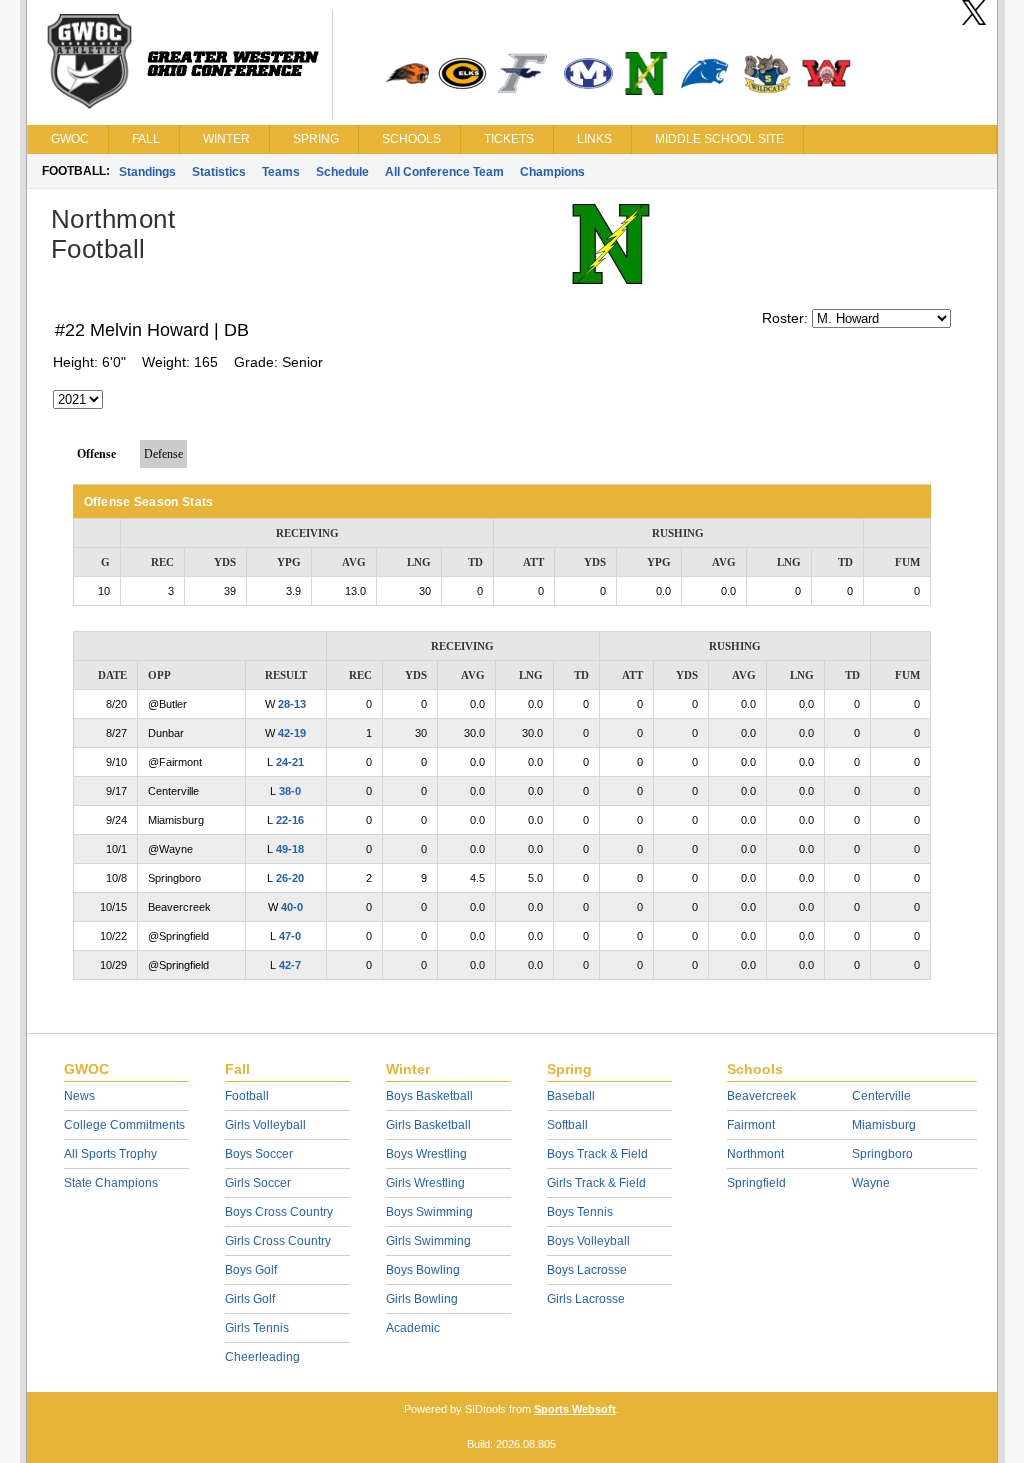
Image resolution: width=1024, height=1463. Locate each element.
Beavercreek (761, 1096)
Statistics (219, 172)
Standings (147, 172)
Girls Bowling (422, 1299)
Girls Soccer (258, 1183)
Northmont (755, 1154)
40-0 (292, 907)
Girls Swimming (428, 1241)
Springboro (882, 1154)
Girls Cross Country (278, 1241)
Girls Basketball (428, 1125)
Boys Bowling (423, 1270)
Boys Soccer (259, 1154)
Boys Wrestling (426, 1154)
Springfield (756, 1183)
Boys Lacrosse (587, 1270)
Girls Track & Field (596, 1183)
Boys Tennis (580, 1212)
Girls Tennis (257, 1328)
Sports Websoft (575, 1409)
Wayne (871, 1183)
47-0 (290, 936)
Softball (567, 1125)
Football (247, 1096)
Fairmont (751, 1125)
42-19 (292, 733)
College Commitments (124, 1125)
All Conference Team (444, 172)
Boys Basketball (429, 1096)
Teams (281, 172)
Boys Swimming (429, 1212)
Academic (413, 1328)
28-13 (292, 704)
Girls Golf (250, 1299)
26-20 (290, 878)
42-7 (290, 965)
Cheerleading (262, 1357)
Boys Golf (251, 1270)
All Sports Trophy (110, 1154)
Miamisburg (884, 1125)
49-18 (290, 849)
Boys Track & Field (597, 1154)
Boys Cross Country (279, 1212)
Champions (552, 172)
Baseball (571, 1096)
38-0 (290, 791)
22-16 (290, 820)
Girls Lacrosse (586, 1299)
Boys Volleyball (588, 1241)
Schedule (342, 172)
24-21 (290, 762)
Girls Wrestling (425, 1183)
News (79, 1096)
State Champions (111, 1183)
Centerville (881, 1096)
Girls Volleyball (265, 1125)
